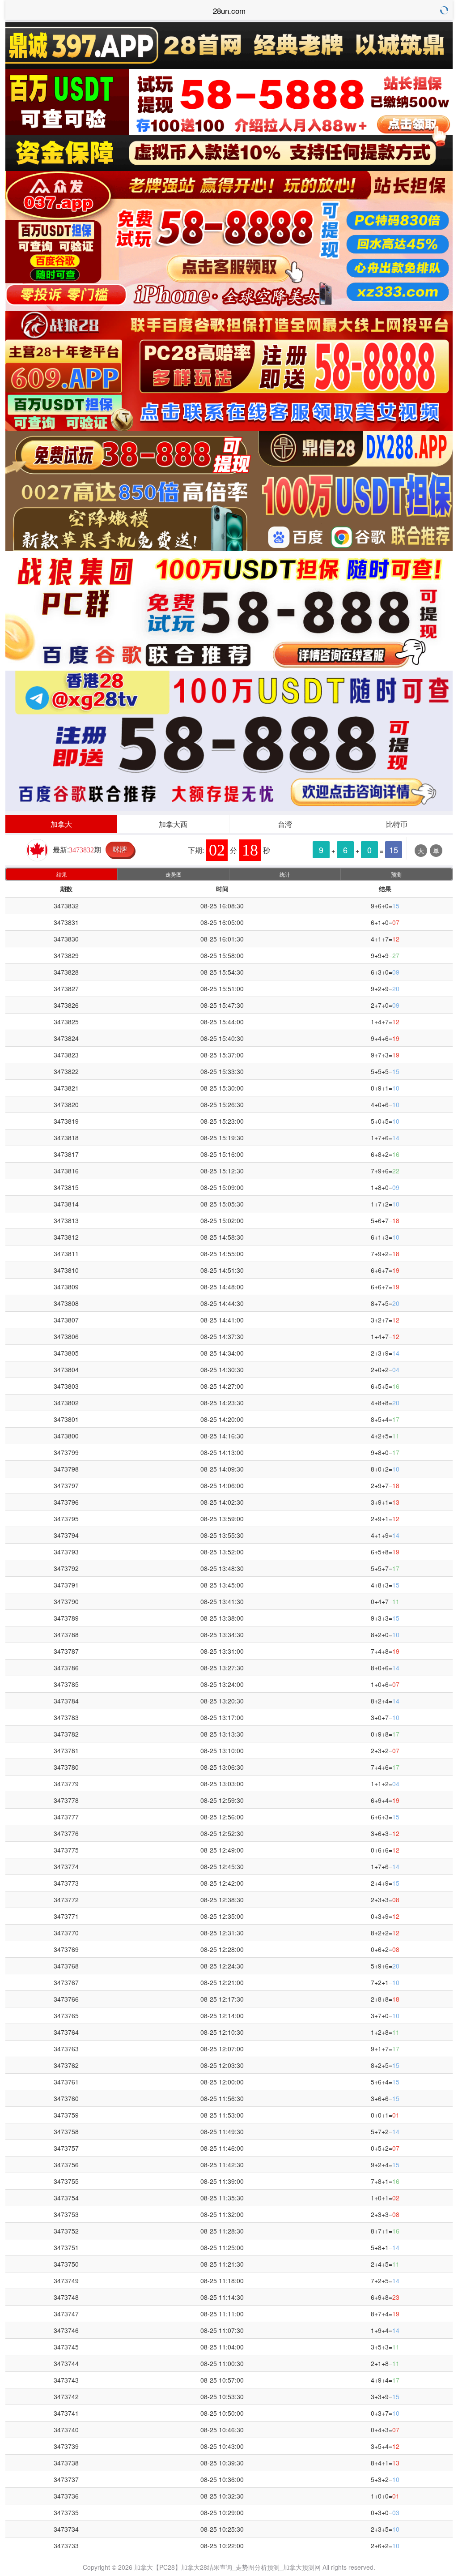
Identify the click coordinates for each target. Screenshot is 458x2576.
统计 (285, 874)
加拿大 (61, 824)
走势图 (174, 874)
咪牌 (120, 849)
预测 (396, 874)
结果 (62, 874)
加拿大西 (173, 824)
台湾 (285, 824)
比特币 (397, 824)
